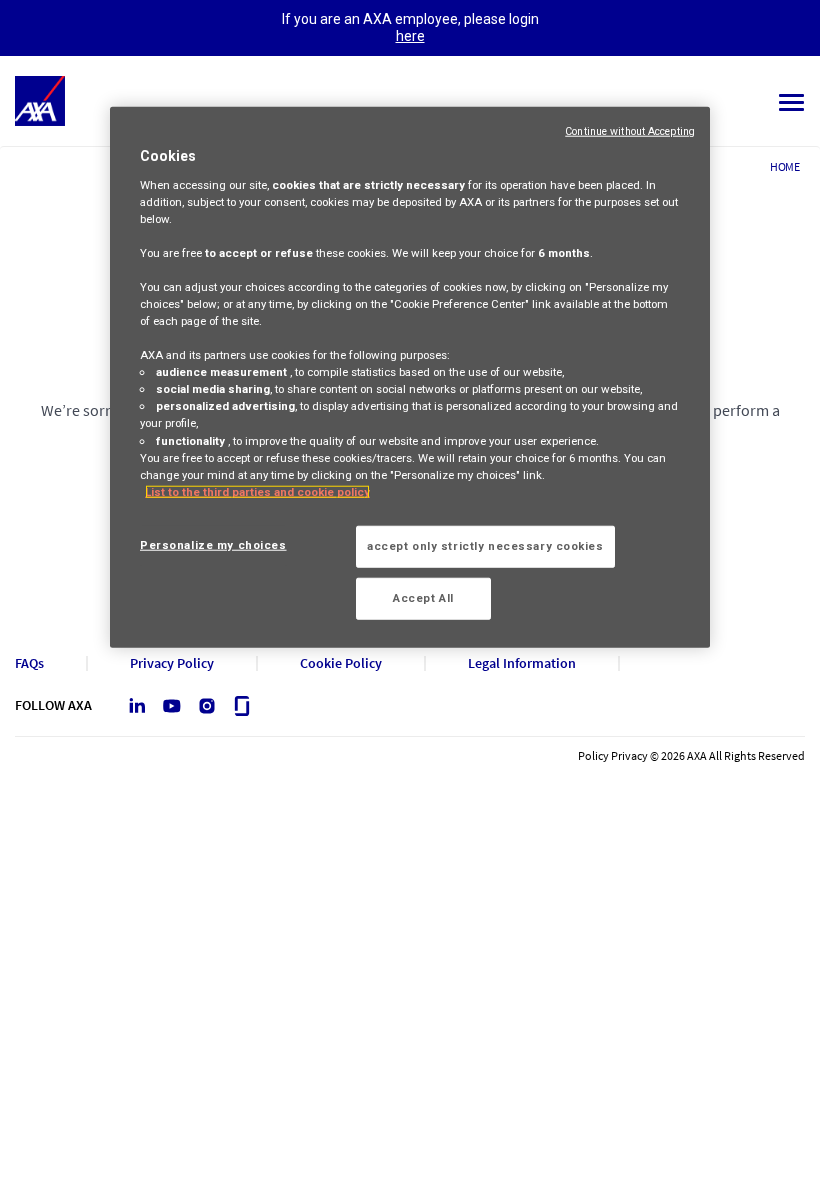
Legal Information (522, 663)
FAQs (29, 663)
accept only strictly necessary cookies (485, 546)
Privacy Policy (172, 663)
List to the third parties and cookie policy (257, 491)
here (410, 36)
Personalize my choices (213, 545)
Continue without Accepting (630, 131)
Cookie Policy (341, 663)
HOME (785, 166)
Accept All (423, 597)
